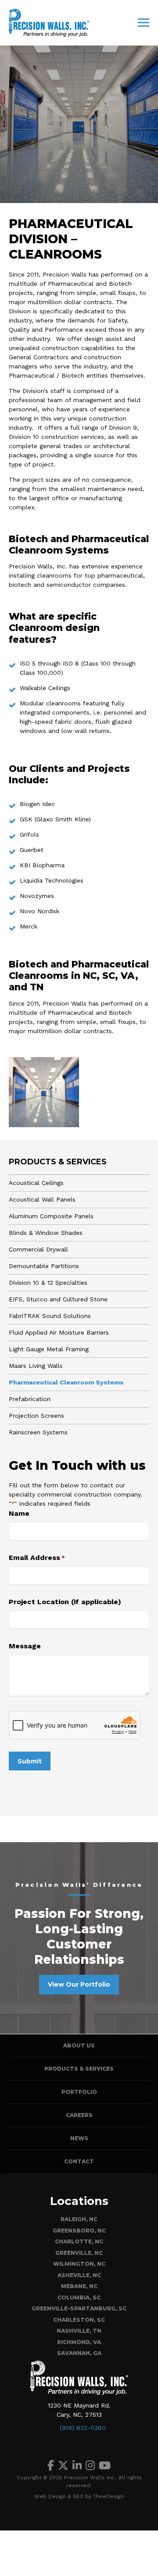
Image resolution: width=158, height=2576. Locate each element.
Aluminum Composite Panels (51, 1216)
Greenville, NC (79, 2253)
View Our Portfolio (79, 1984)
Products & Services (58, 1162)
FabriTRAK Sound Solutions (50, 1316)
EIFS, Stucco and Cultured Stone (58, 1299)
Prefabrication (30, 1399)
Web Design (50, 2496)
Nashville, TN (79, 2331)
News (79, 2138)
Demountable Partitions (44, 1266)
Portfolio (79, 2092)
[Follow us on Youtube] (105, 2466)
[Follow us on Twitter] (63, 2466)
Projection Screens (36, 1416)
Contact (79, 2161)
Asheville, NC (79, 2275)
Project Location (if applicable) (65, 1602)
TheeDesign (108, 2496)
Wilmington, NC (79, 2264)
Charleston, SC (79, 2320)
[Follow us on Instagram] (90, 2466)
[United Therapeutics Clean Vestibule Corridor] (44, 1092)
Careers (79, 2115)
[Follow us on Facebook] (51, 2466)
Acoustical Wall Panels (42, 1199)
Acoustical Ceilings (36, 1183)
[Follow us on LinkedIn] (77, 2466)
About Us (79, 2045)
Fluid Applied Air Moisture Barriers (59, 1332)
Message (25, 1646)
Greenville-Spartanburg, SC (79, 2308)
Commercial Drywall (38, 1249)
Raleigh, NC (79, 2219)
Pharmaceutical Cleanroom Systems (66, 1382)
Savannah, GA (79, 2353)
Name (19, 1513)
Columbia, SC (79, 2297)
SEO (78, 2496)
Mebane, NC (79, 2286)
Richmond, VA (79, 2342)
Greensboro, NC (79, 2231)
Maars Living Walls (36, 1366)
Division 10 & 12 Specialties (48, 1283)
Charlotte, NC (79, 2241)
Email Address (37, 1558)
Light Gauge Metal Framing (49, 1349)
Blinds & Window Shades (46, 1233)
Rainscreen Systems (38, 1432)
